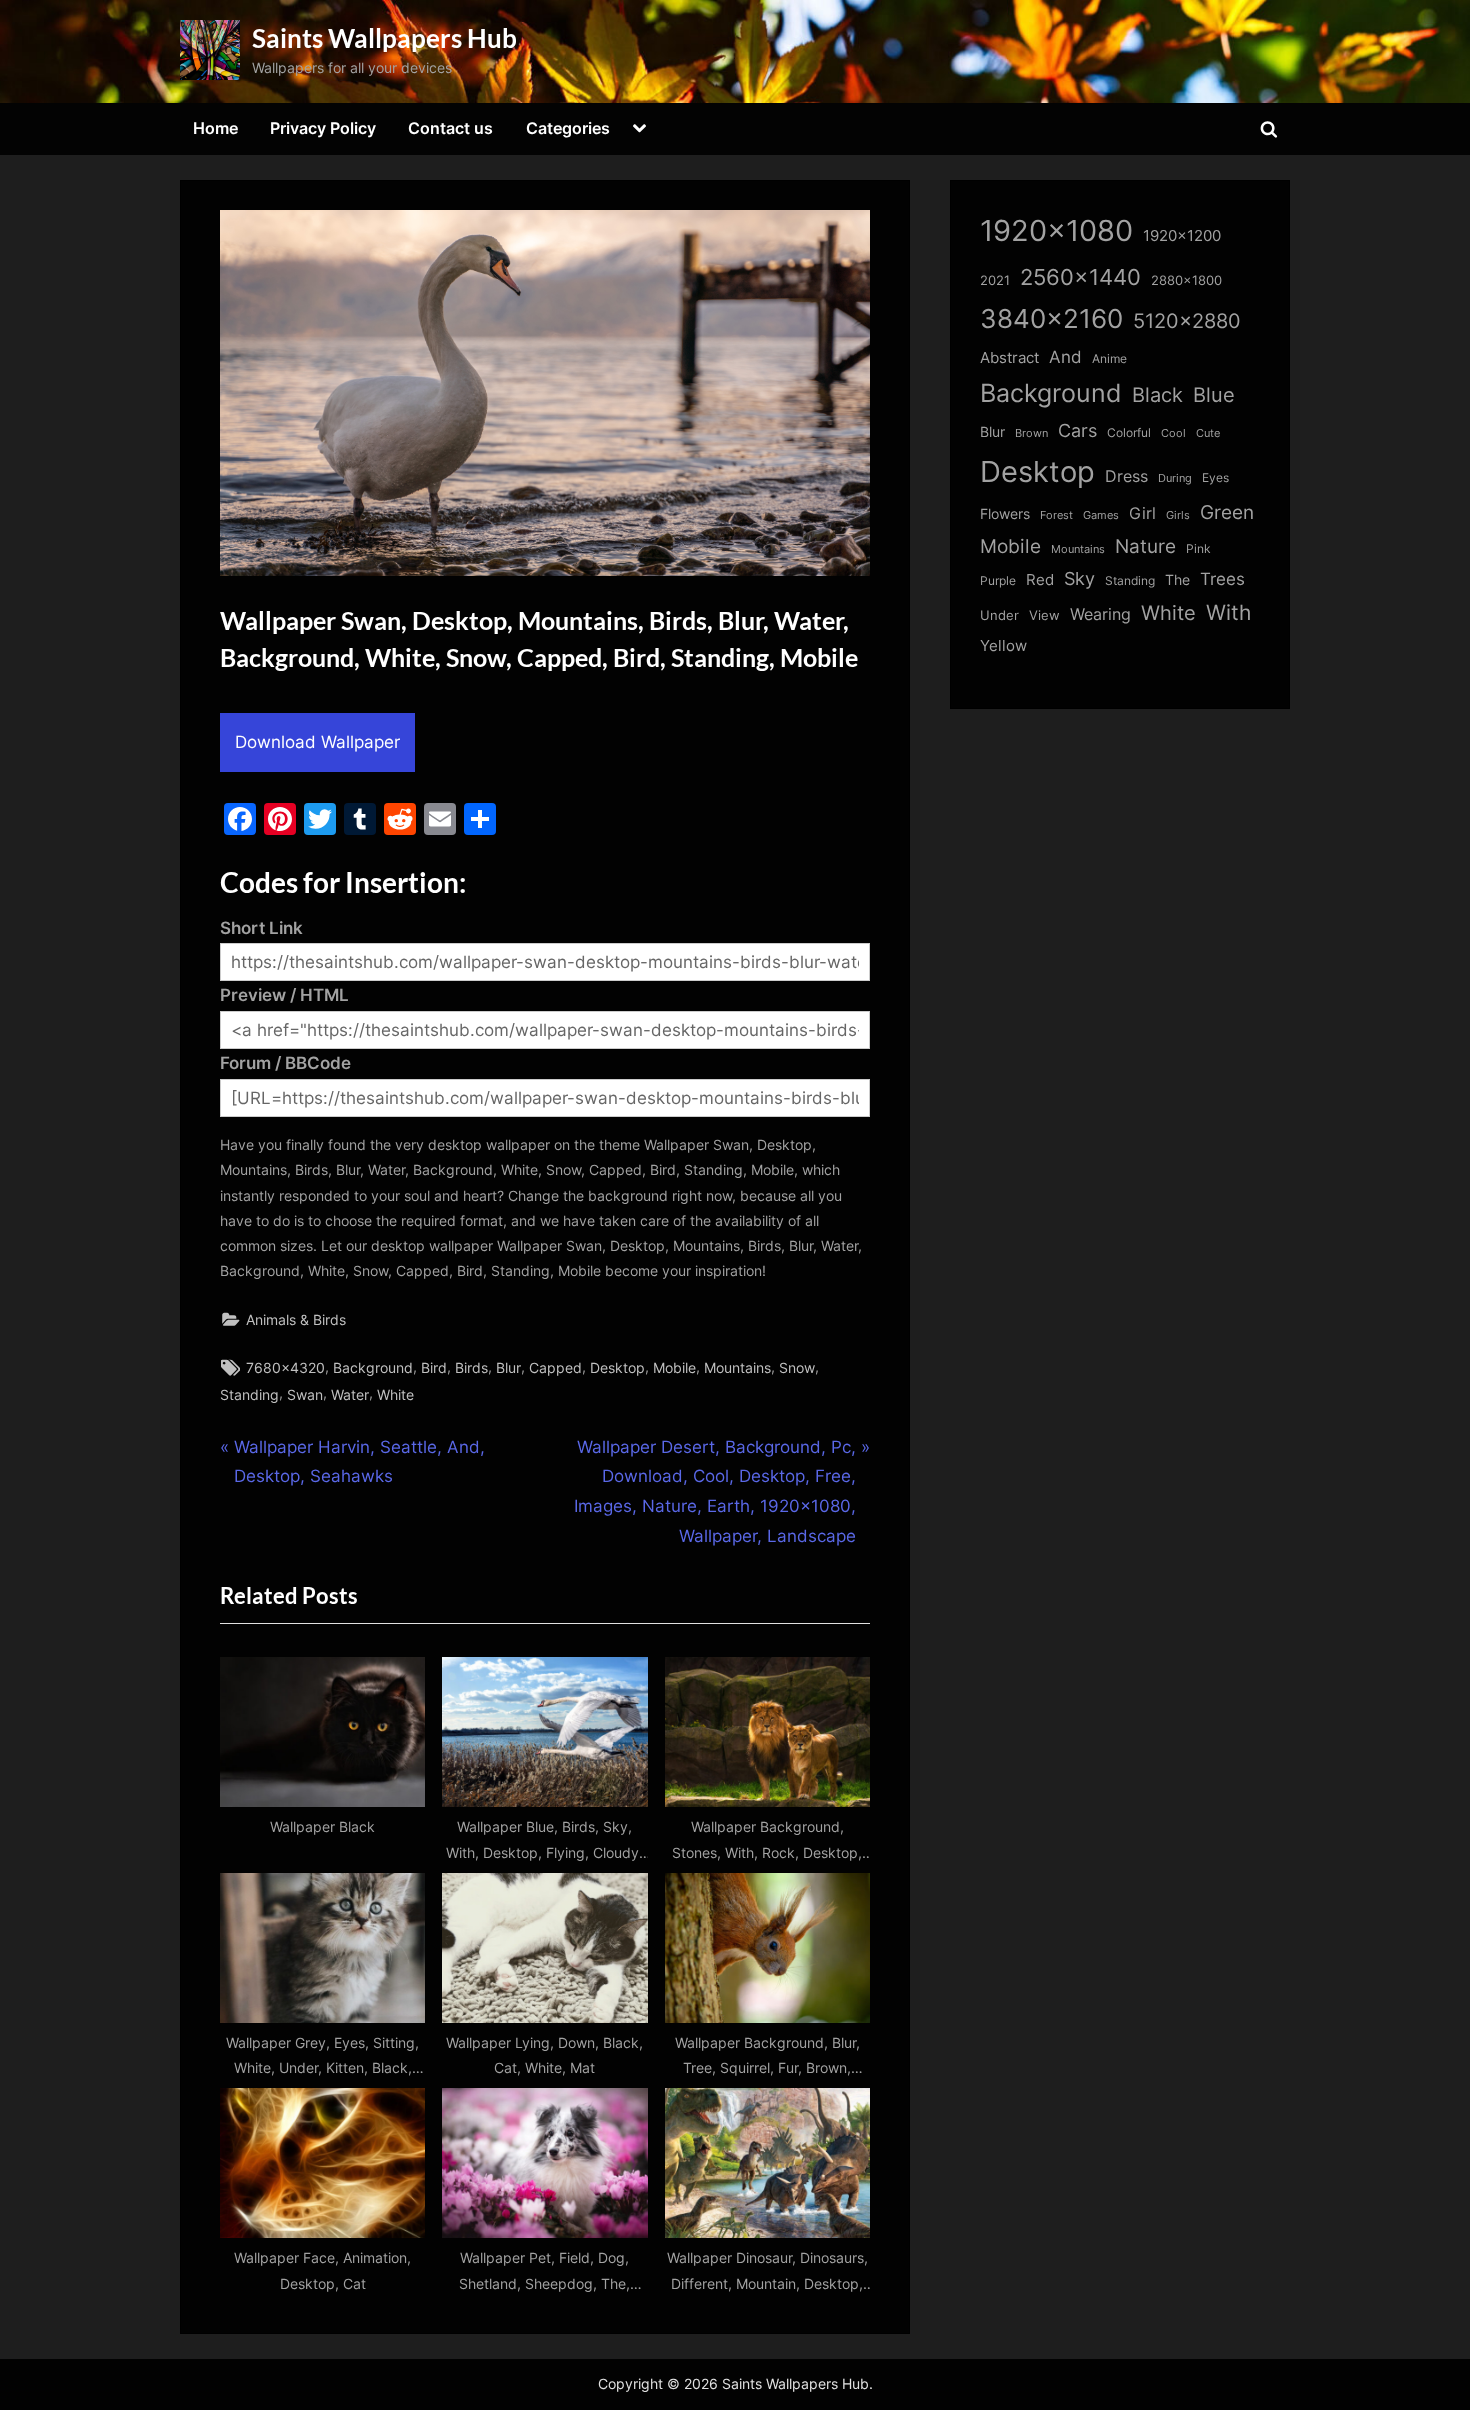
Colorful (1129, 432)
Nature (1145, 546)
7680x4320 (285, 1367)
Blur (508, 1367)
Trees (1222, 579)
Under (999, 615)
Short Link (261, 928)
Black (1157, 395)
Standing (249, 1394)
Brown (1031, 433)
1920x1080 (1056, 230)
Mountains (737, 1367)
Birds (471, 1367)
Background (373, 1367)
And (1065, 356)
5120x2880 (1187, 321)
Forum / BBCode (285, 1063)
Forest (1056, 515)
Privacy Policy (323, 128)
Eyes (1215, 477)
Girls (1178, 515)
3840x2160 (1051, 318)
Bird (434, 1367)
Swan (305, 1394)
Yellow (1003, 646)
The (1177, 579)
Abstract (1009, 357)
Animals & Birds (296, 1319)
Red (1040, 579)
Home (215, 128)
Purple (998, 581)
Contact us (450, 128)
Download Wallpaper (317, 742)
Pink (1198, 548)
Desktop (617, 1367)
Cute (1208, 433)
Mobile (674, 1367)
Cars (1077, 430)
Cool (1173, 433)
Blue (1214, 394)
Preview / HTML (284, 995)
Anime (1109, 358)
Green (1227, 512)
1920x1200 (1182, 236)
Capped (555, 1367)
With (1228, 612)
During (1175, 478)
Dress (1126, 476)
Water (350, 1394)
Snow (797, 1367)
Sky (1079, 578)
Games (1101, 515)
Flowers (1005, 514)
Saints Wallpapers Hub (384, 38)
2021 (995, 280)
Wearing (1100, 614)
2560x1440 (1080, 276)
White (395, 1394)
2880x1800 (1186, 280)
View (1044, 615)
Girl (1142, 513)
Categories (568, 128)
